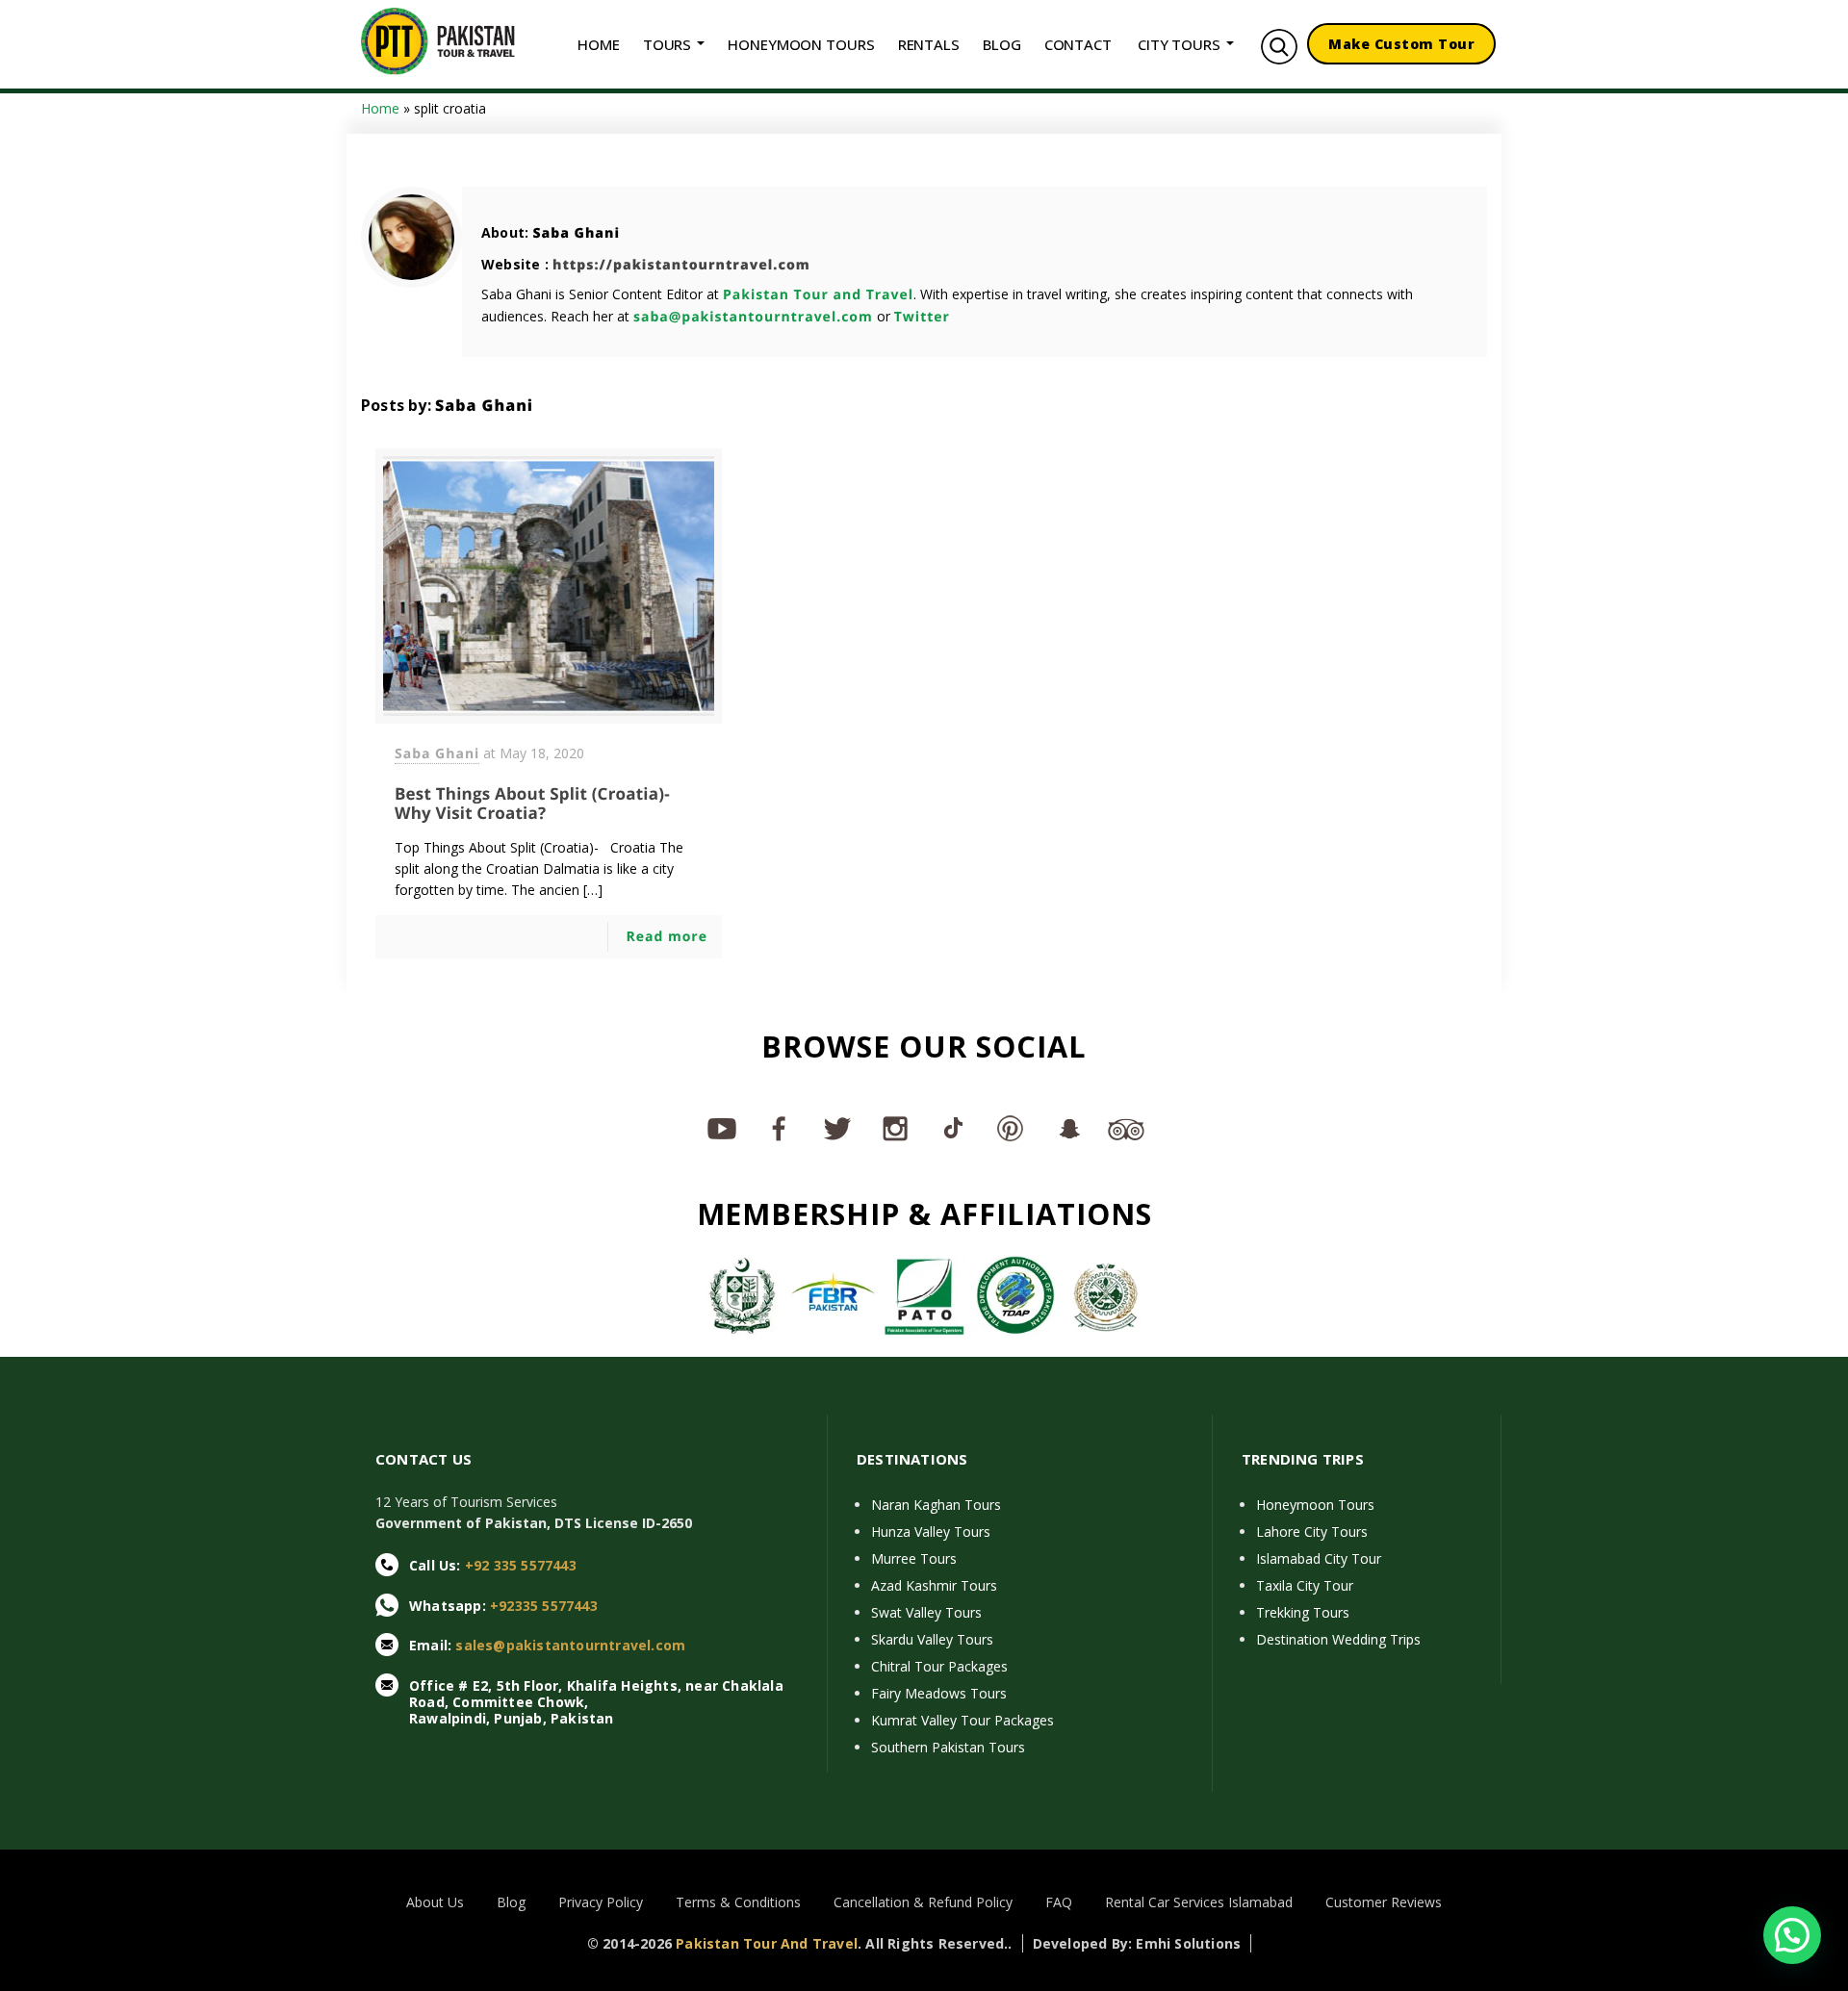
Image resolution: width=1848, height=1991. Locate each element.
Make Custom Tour (1401, 44)
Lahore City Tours (1312, 1532)
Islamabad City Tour (1319, 1558)
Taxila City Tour (1305, 1585)
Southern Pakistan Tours (948, 1747)
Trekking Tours (1303, 1612)
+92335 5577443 (544, 1606)
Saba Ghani (576, 233)
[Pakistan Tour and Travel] (438, 40)
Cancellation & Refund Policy (923, 1902)
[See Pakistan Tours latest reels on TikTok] (953, 1128)
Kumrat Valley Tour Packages (962, 1720)
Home (380, 108)
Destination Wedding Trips (1338, 1639)
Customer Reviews (1384, 1902)
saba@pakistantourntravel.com (753, 317)
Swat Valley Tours (926, 1612)
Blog (511, 1902)
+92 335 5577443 (521, 1565)
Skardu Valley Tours (932, 1639)
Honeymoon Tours (1315, 1505)
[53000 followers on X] (837, 1128)
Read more (667, 937)
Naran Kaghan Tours (936, 1505)
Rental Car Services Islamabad (1199, 1902)
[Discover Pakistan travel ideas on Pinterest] (1011, 1128)
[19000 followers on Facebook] (780, 1128)
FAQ (1059, 1902)
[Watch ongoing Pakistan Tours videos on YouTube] (722, 1128)
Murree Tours (914, 1558)
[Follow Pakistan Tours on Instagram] (895, 1128)
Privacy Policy (601, 1902)
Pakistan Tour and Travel (818, 295)
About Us (435, 1902)
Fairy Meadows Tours (939, 1693)
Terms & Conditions (738, 1902)
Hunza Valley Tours (931, 1532)
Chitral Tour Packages (939, 1666)
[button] (1792, 1935)
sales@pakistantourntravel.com (570, 1645)
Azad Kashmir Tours (934, 1585)
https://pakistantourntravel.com (681, 265)
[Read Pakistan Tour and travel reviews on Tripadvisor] (1126, 1128)
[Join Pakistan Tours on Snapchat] (1068, 1128)
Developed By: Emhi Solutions (1137, 1943)
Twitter (922, 317)
